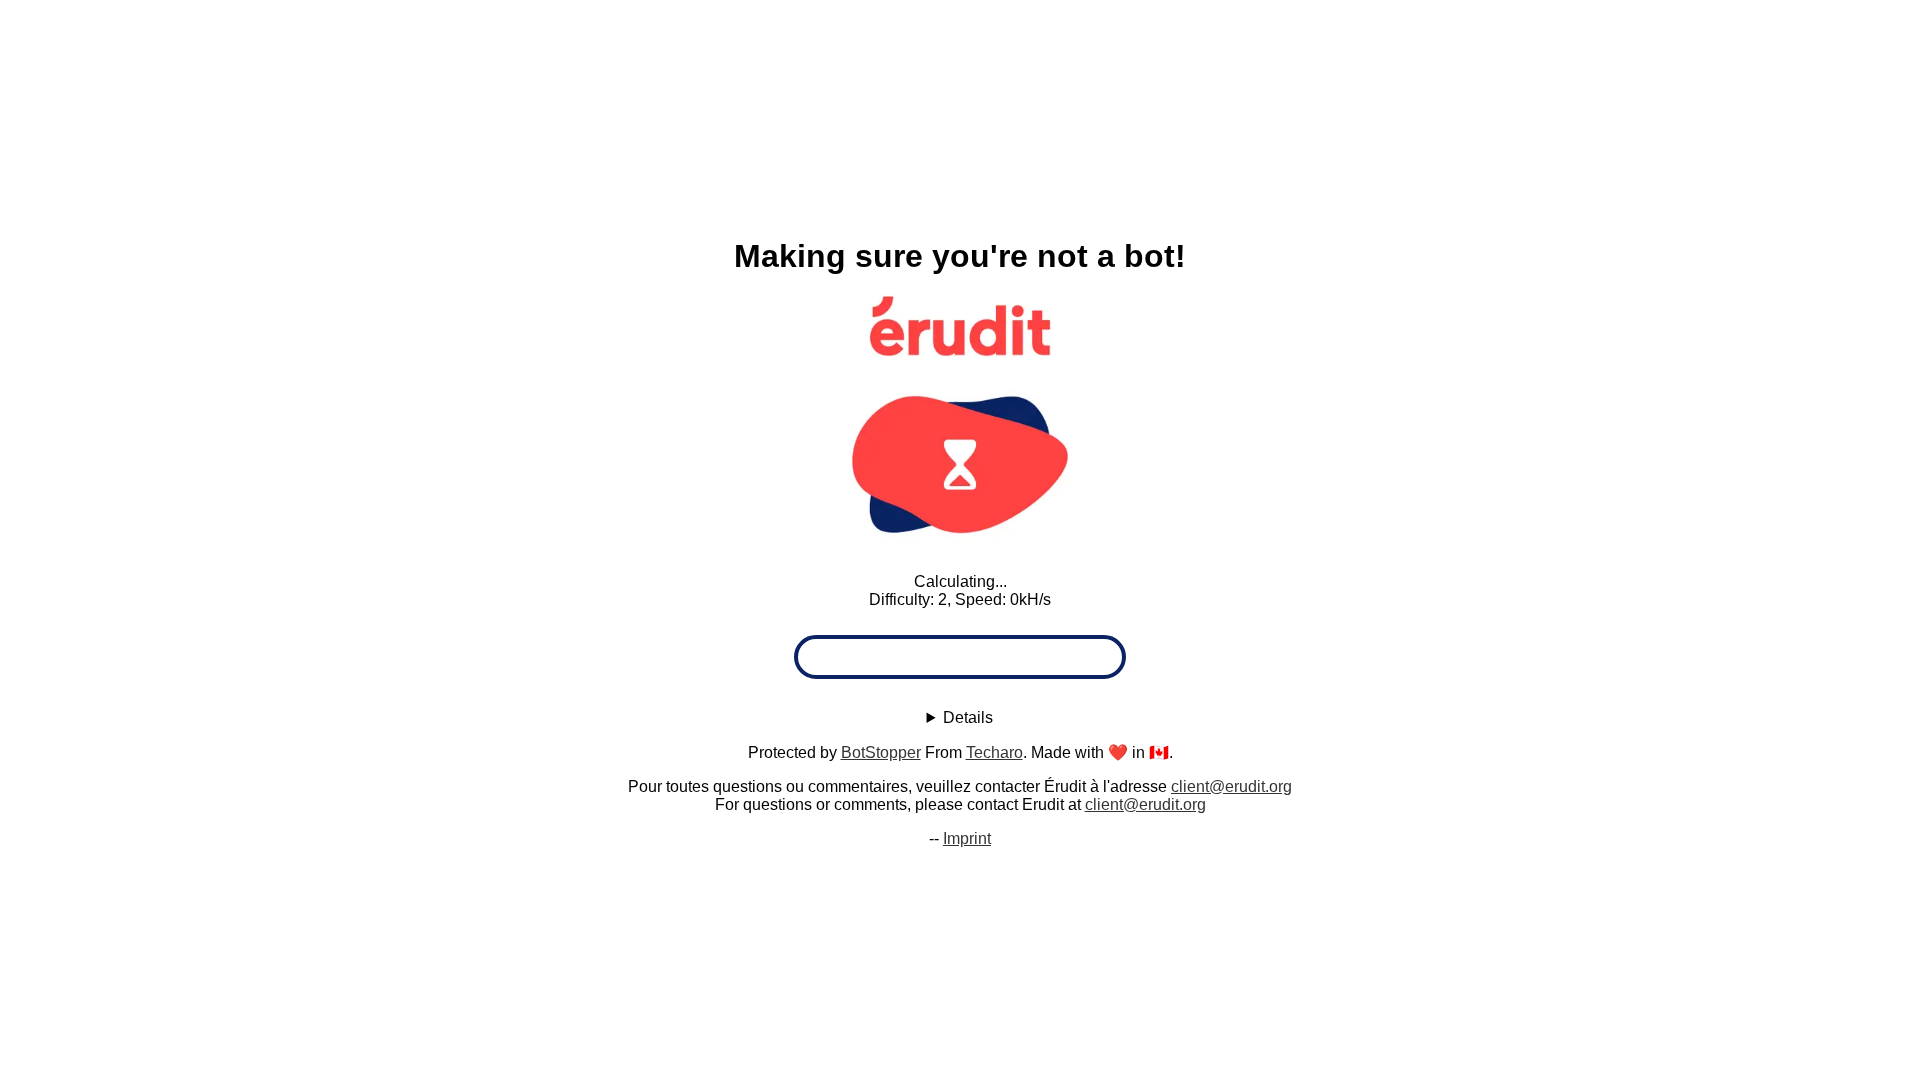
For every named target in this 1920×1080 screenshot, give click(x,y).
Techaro (994, 752)
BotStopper (881, 752)
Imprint (967, 838)
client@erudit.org (1231, 786)
